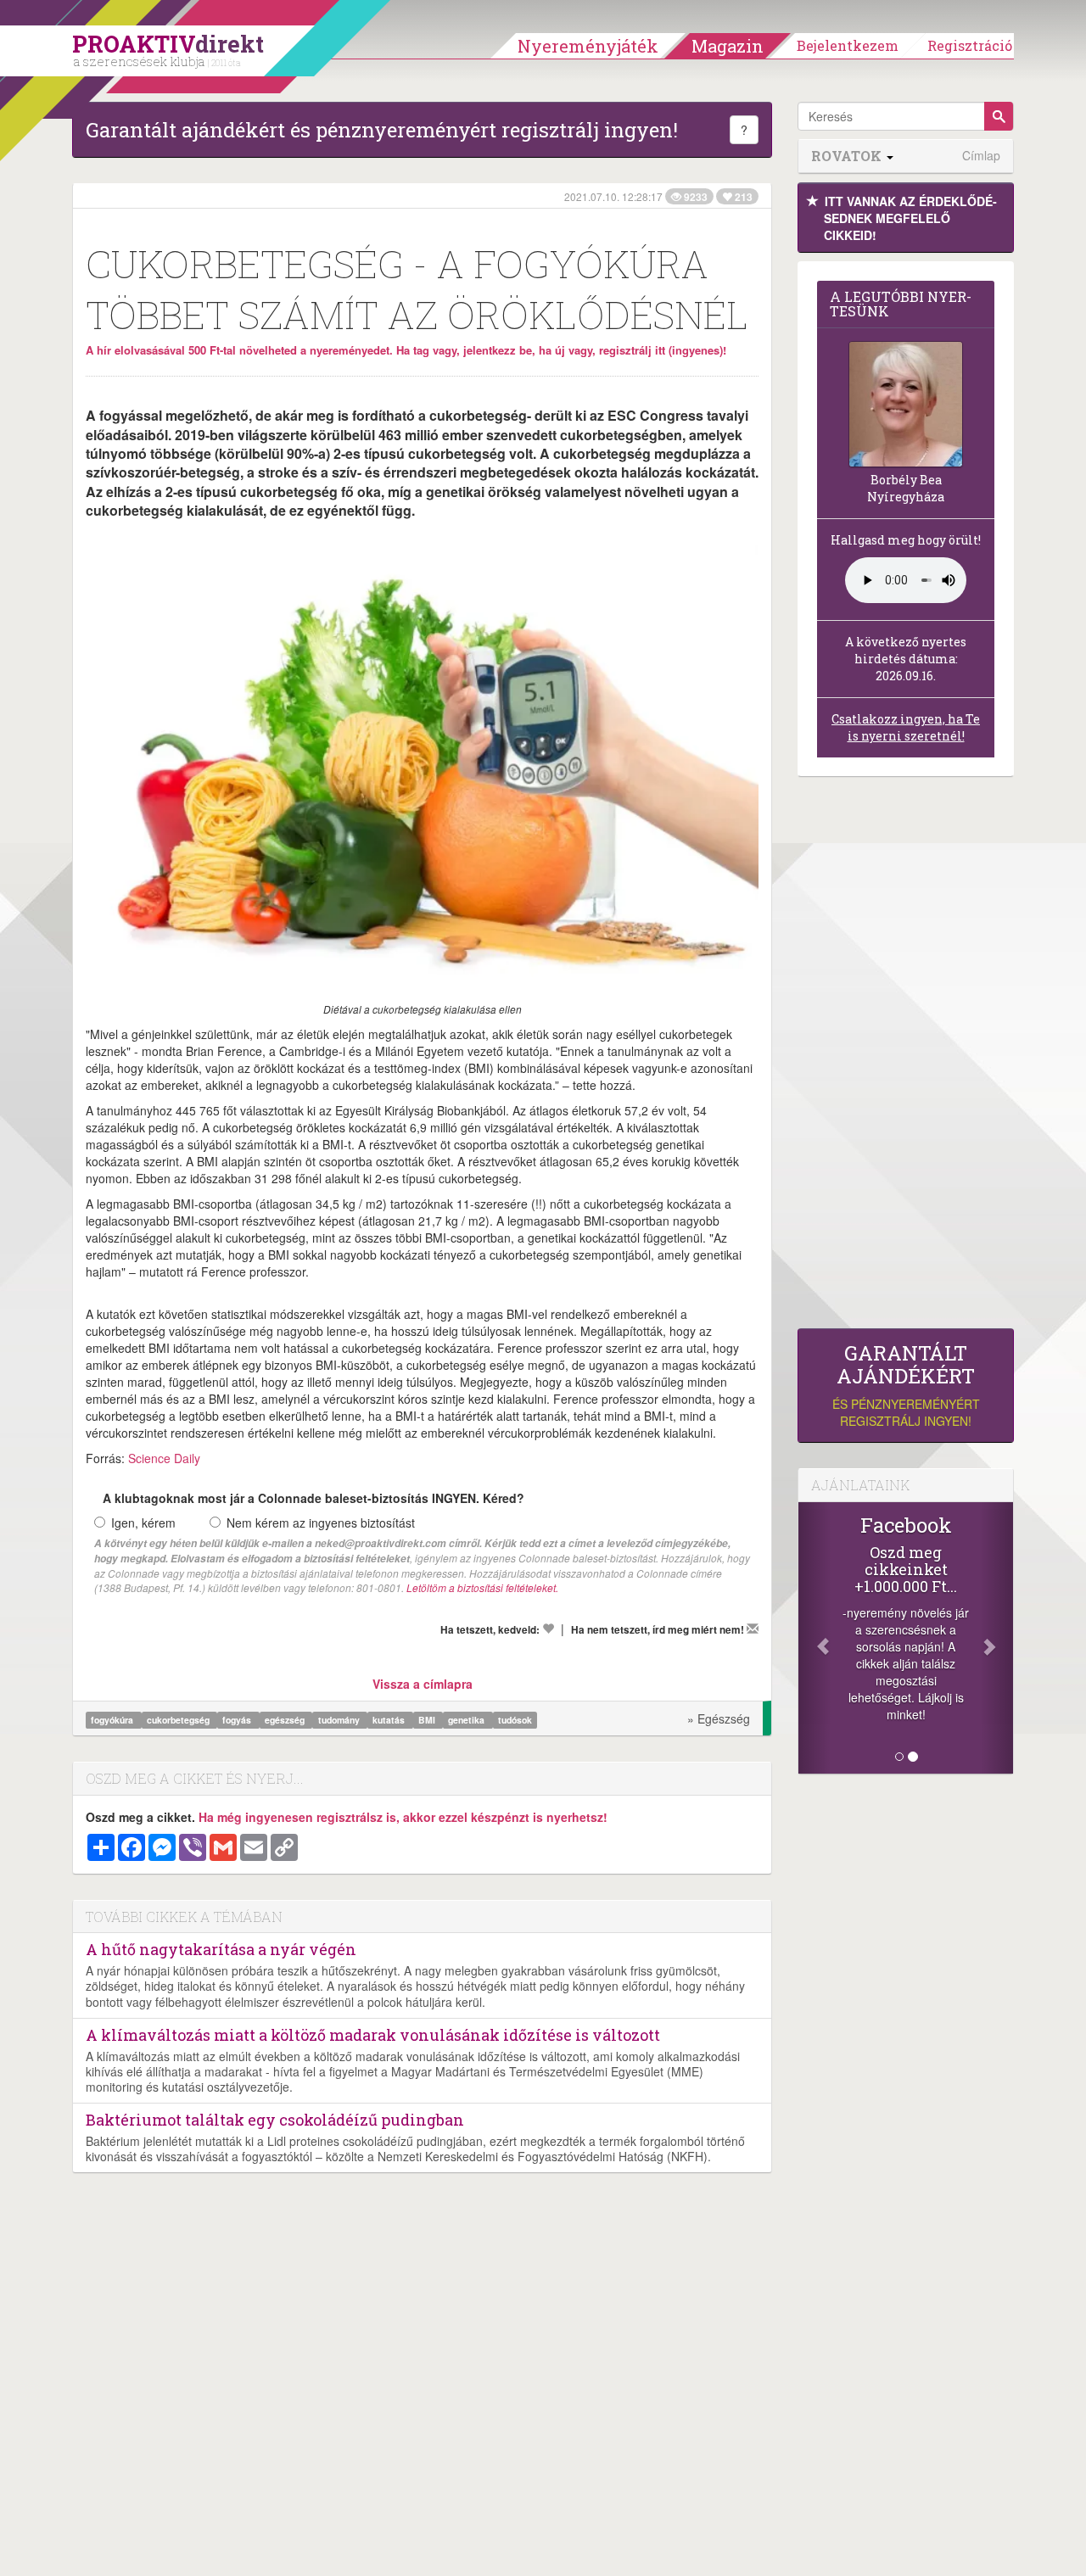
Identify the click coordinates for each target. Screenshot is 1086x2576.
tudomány (340, 1720)
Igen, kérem (143, 1523)
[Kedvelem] (548, 1629)
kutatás (390, 1720)
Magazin (728, 46)
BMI (428, 1720)
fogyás (238, 1720)
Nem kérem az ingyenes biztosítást (321, 1523)
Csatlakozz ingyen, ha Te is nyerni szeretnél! (906, 727)
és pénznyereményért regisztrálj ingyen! (906, 1386)
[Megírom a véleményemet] (753, 1629)
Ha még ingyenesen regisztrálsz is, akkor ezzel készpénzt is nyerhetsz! (403, 1817)
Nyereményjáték (588, 46)
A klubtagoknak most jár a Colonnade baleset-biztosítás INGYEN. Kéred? (313, 1498)
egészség (286, 1720)
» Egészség (719, 1718)
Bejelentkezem (848, 45)
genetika (467, 1720)
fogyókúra (113, 1720)
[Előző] (814, 1638)
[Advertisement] (906, 1057)
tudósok (515, 1720)
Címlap (981, 156)
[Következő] (997, 1638)
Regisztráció (970, 45)
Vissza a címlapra (423, 1684)
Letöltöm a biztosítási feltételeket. (482, 1587)
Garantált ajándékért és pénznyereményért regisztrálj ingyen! (382, 130)
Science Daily (164, 1458)
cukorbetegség (179, 1720)
